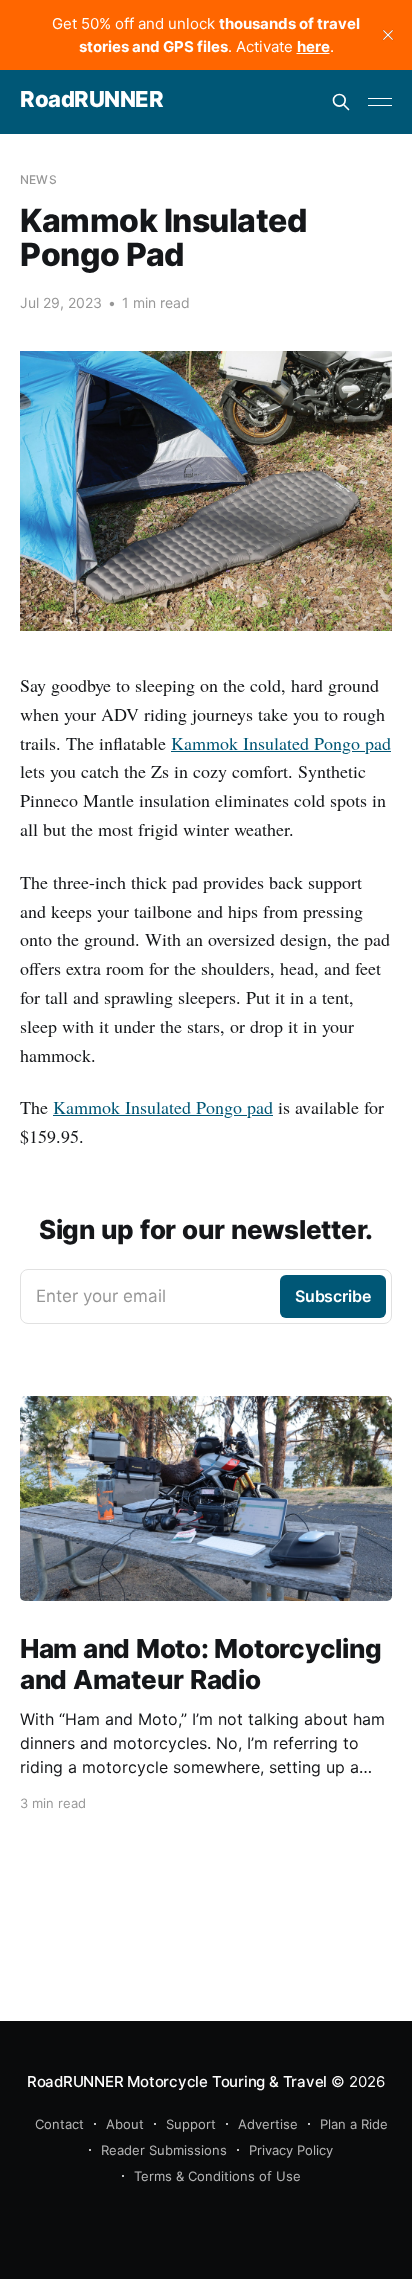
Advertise (268, 2124)
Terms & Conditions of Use (217, 2176)
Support (191, 2124)
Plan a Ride (354, 2124)
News (38, 179)
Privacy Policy (291, 2150)
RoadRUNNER (92, 99)
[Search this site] (341, 102)
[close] (388, 35)
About (125, 2124)
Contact (59, 2124)
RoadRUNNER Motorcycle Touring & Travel (177, 2081)
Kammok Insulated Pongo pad (281, 743)
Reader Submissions (164, 2150)
